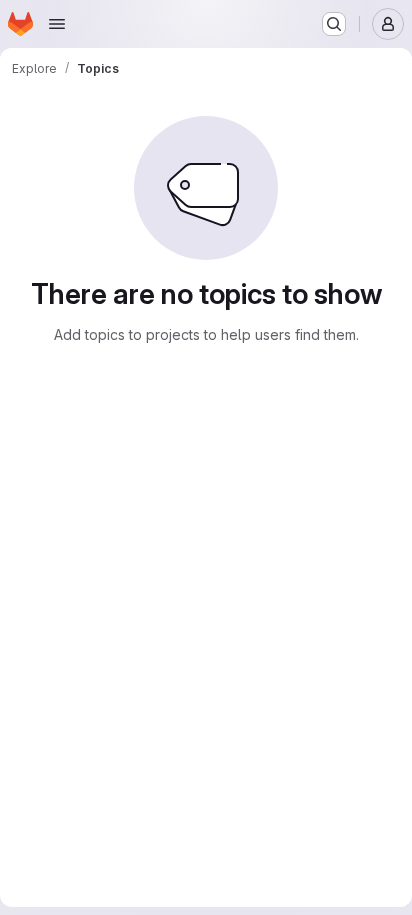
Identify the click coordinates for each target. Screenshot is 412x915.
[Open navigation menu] (57, 24)
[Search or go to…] (334, 24)
